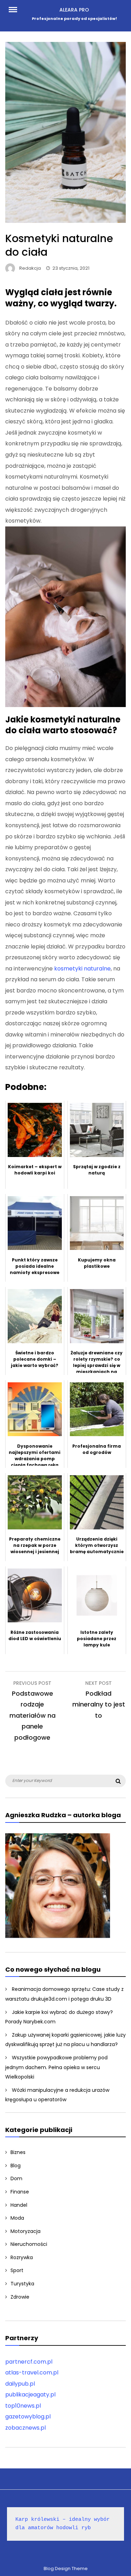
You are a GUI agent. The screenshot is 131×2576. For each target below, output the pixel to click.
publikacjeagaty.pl (30, 2395)
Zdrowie (20, 2297)
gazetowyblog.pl (28, 2417)
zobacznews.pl (26, 2428)
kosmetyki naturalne (82, 969)
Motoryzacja (26, 2231)
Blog (16, 2166)
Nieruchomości (29, 2244)
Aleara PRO (74, 10)
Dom (16, 2178)
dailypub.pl (20, 2384)
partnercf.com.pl (29, 2362)
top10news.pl (23, 2406)
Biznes (18, 2152)
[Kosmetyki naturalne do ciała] (65, 221)
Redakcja (30, 268)
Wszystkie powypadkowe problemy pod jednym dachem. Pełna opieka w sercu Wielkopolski (56, 2067)
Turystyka (22, 2284)
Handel (19, 2205)
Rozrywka (22, 2257)
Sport (17, 2270)
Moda (17, 2218)
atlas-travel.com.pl (32, 2373)
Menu (16, 9)
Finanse (20, 2192)
